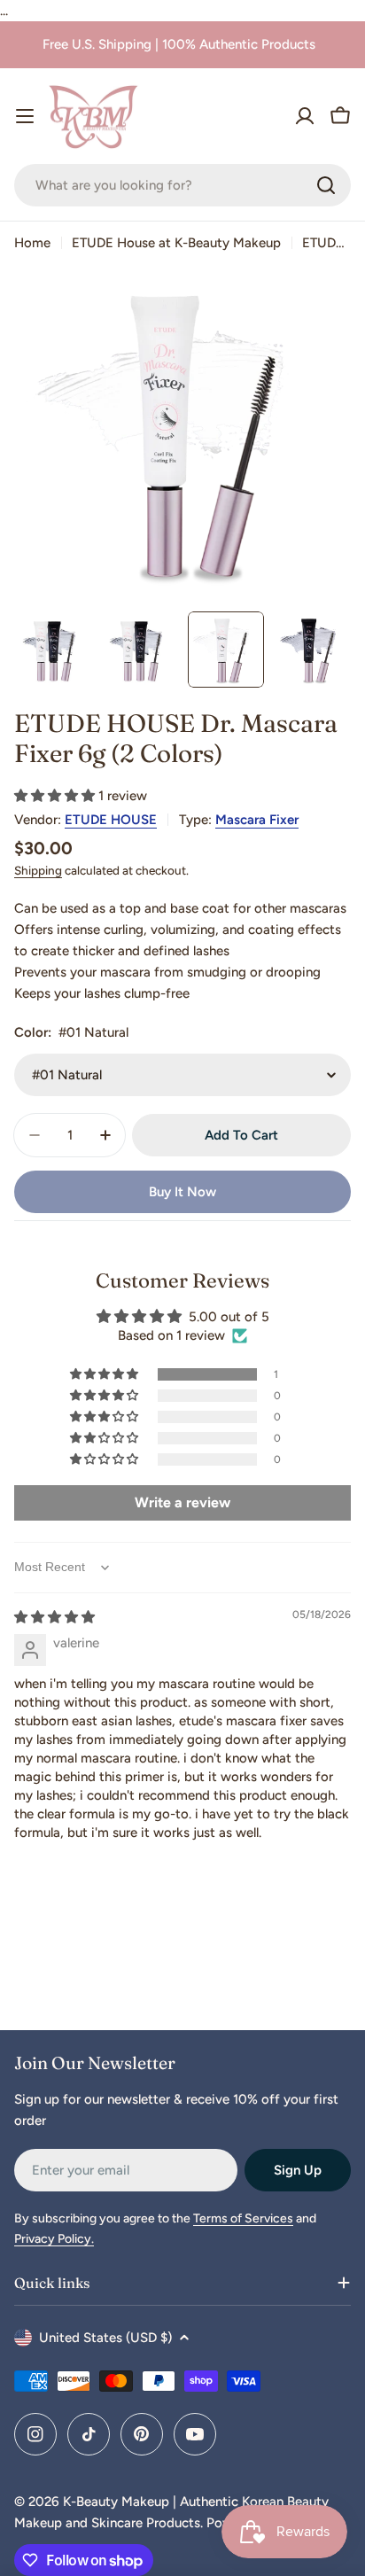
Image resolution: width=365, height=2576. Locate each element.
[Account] (305, 116)
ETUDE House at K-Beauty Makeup (176, 243)
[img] (54, 1617)
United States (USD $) (105, 2338)
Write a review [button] (182, 1502)
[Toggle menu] (25, 116)
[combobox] (182, 185)
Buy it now (182, 1192)
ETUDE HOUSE (111, 820)
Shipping (38, 870)
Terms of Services (243, 2218)
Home (32, 243)
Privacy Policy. (54, 2239)
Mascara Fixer (257, 820)
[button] (56, 796)
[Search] (326, 185)
